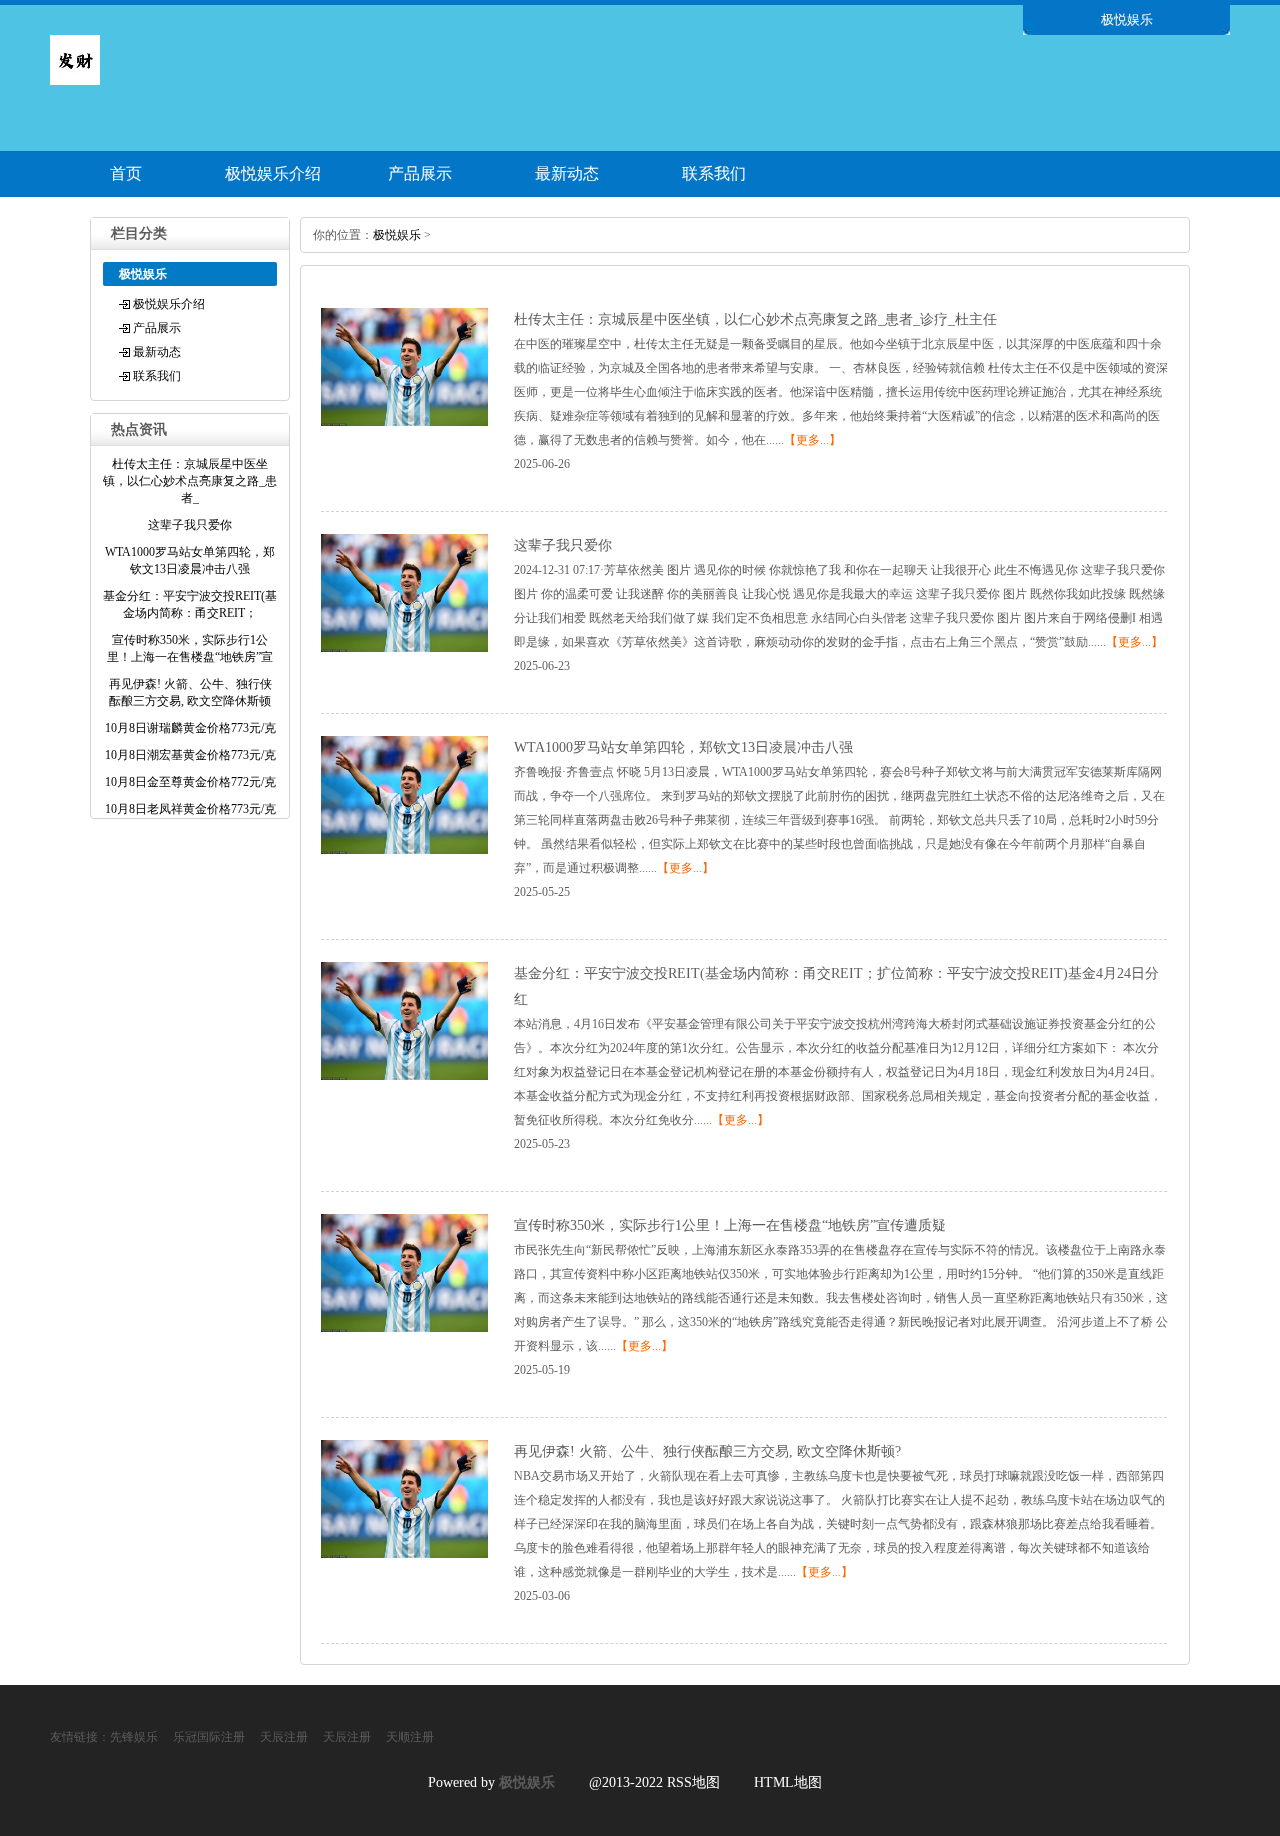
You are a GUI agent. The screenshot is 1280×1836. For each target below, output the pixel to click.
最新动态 (567, 173)
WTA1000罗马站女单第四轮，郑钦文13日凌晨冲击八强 (683, 747)
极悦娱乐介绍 (273, 173)
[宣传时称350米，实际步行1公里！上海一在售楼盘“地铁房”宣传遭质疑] (404, 1328)
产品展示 (420, 173)
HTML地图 (788, 1782)
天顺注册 (410, 1737)
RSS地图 (693, 1782)
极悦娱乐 (397, 235)
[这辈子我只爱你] (404, 648)
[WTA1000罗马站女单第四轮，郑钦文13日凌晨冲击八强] (404, 850)
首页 (126, 173)
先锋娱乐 (134, 1737)
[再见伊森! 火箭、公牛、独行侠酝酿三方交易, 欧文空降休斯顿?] (404, 1554)
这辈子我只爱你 (563, 545)
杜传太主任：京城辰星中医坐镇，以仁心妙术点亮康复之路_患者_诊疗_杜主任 (755, 319)
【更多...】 (812, 440)
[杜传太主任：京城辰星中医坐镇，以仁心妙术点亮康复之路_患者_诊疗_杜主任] (404, 422)
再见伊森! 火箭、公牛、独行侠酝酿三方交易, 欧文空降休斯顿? (707, 1451)
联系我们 (714, 173)
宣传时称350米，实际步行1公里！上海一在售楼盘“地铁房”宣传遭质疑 (730, 1225)
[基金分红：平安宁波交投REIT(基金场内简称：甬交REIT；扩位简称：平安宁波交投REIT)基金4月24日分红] (404, 1076)
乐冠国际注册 (209, 1737)
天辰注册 (284, 1737)
